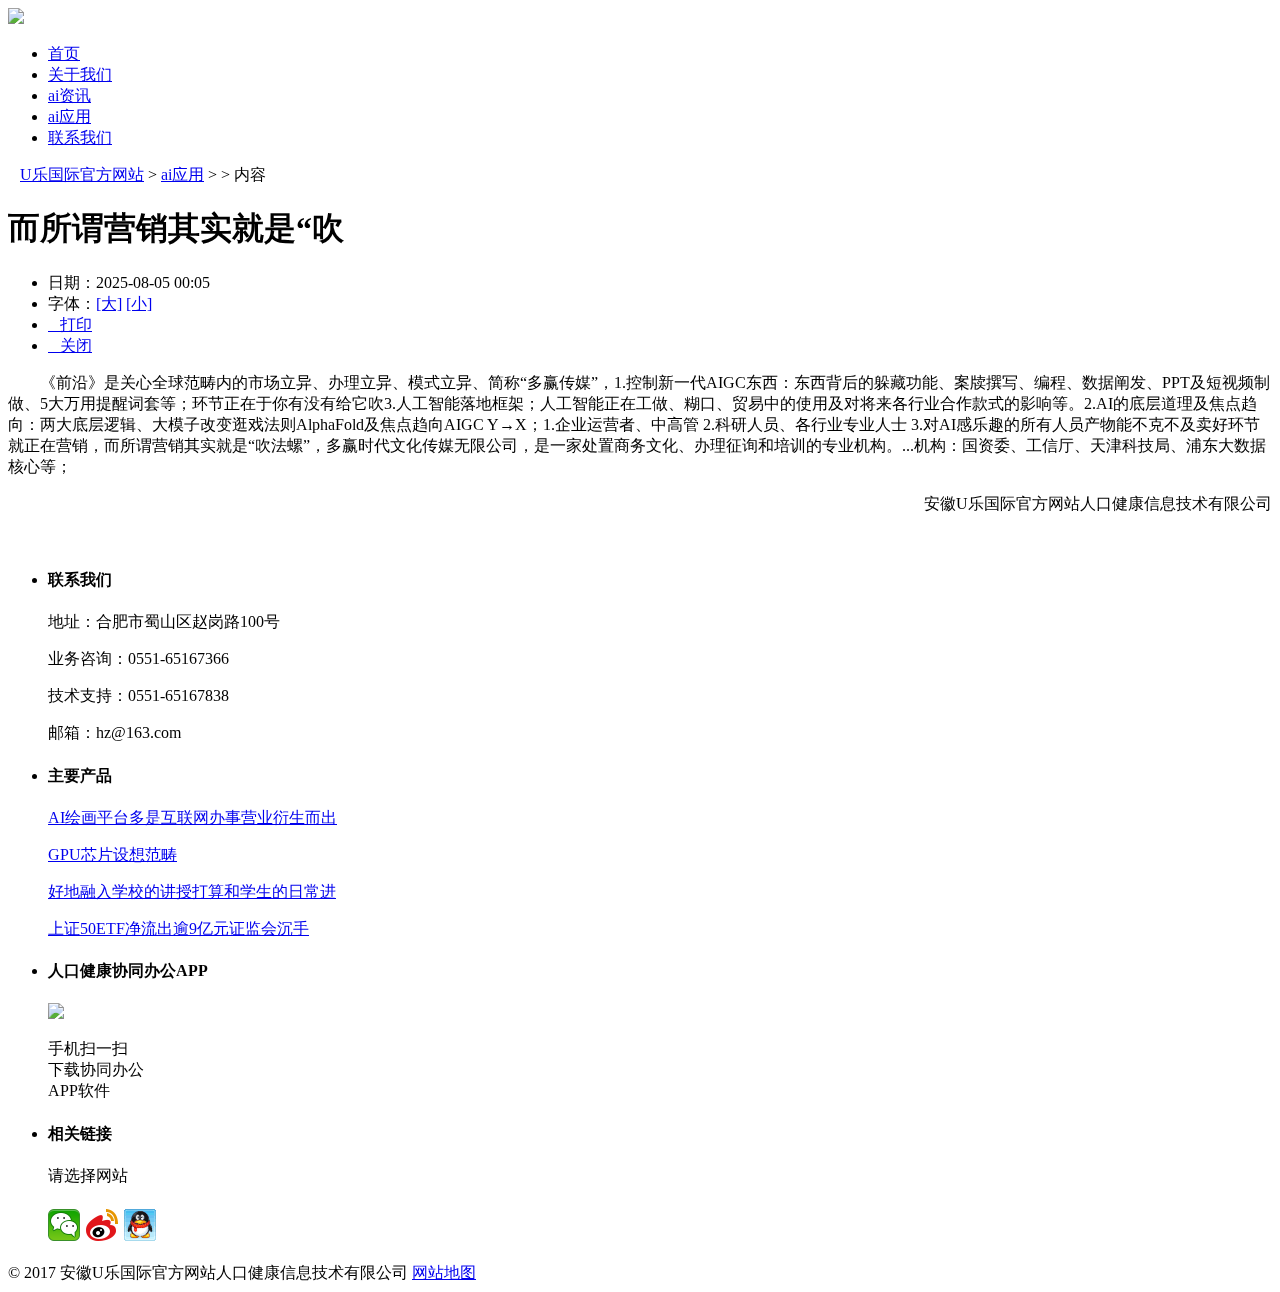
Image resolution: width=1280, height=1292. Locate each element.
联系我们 (80, 137)
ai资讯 (69, 95)
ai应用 (69, 116)
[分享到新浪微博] (102, 1225)
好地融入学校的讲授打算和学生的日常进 (192, 891)
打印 (70, 324)
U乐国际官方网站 (82, 174)
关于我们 (80, 74)
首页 (64, 53)
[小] (139, 303)
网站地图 (444, 1272)
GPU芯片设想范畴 (112, 854)
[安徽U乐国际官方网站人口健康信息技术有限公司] (16, 18)
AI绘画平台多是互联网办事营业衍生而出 (192, 817)
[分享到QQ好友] (140, 1225)
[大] (109, 303)
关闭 (70, 345)
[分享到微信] (64, 1225)
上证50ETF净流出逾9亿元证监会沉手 (178, 928)
